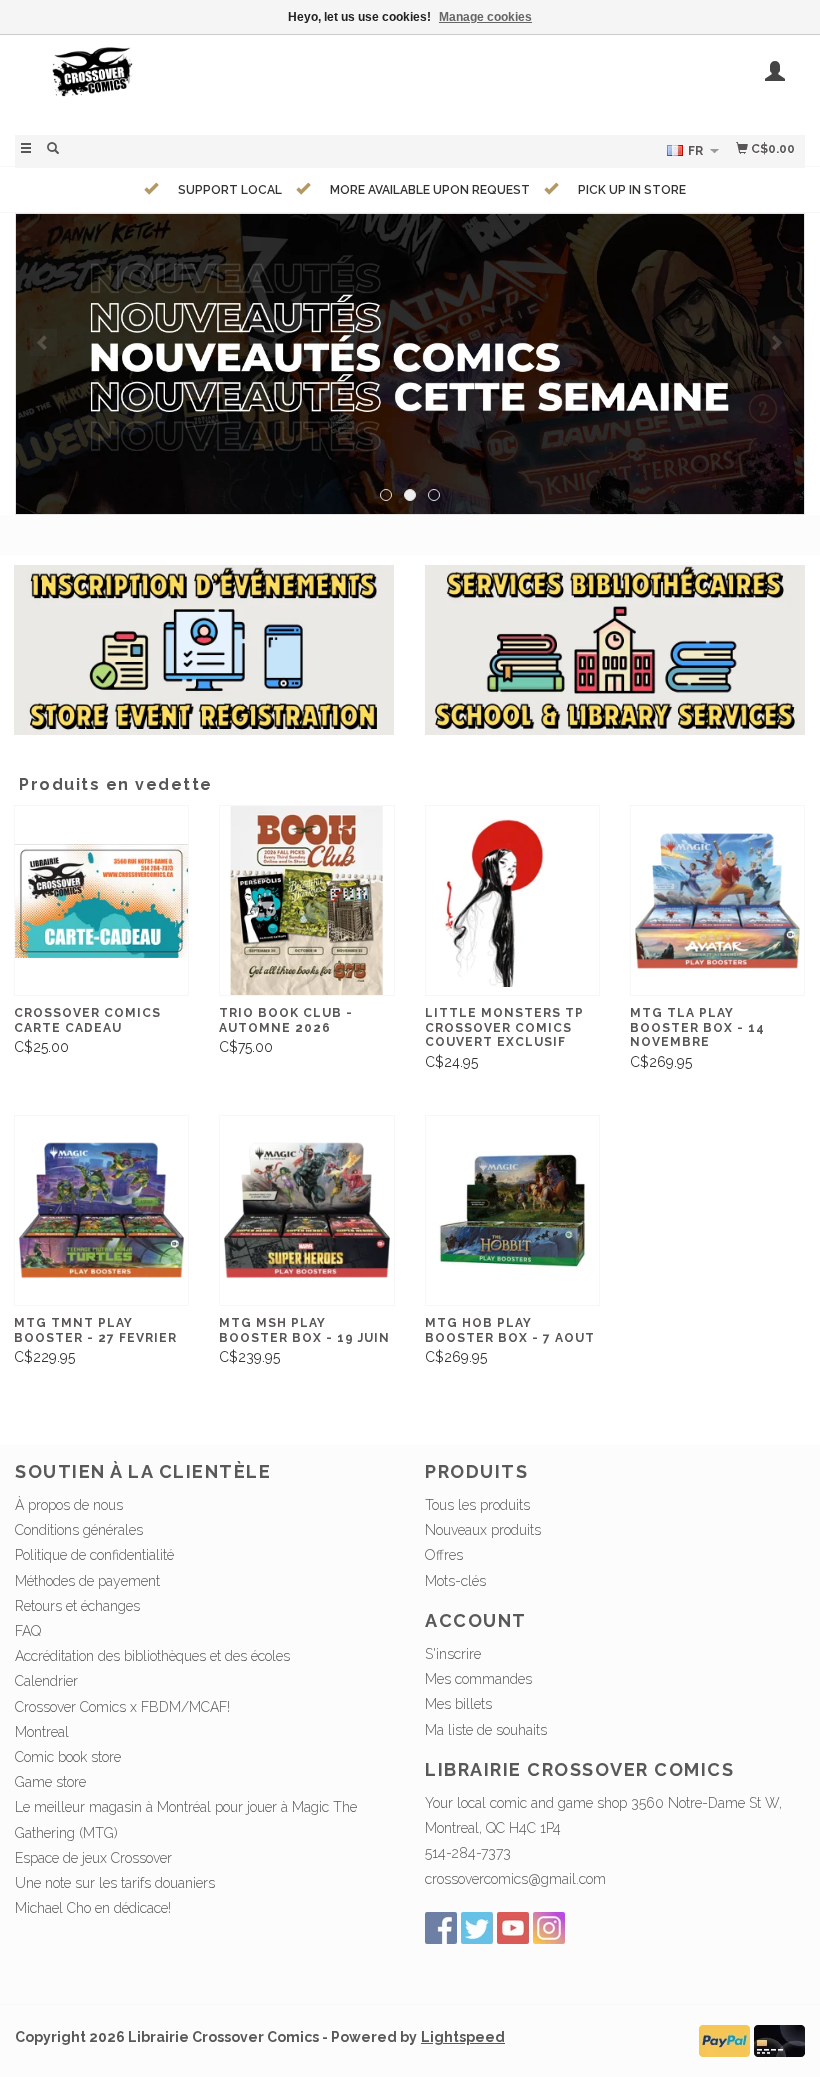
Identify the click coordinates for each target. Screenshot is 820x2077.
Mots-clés (455, 1581)
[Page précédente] (43, 342)
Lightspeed (463, 2037)
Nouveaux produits (483, 1530)
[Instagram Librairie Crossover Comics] (549, 1928)
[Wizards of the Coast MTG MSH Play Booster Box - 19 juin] (306, 1210)
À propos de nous (69, 1505)
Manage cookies (485, 17)
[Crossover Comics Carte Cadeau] (101, 900)
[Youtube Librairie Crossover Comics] (513, 1928)
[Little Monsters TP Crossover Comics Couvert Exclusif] (512, 900)
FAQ (28, 1631)
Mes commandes (478, 1679)
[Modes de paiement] (724, 2039)
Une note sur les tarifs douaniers (115, 1883)
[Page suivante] (776, 342)
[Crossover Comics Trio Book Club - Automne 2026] (306, 900)
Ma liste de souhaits (486, 1730)
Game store (50, 1782)
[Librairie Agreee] (410, 364)
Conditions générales (79, 1530)
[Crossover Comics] (212, 82)
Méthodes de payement (87, 1581)
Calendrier (46, 1681)
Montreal (42, 1732)
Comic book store (68, 1757)
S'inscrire (453, 1654)
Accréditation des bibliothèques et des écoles (152, 1656)
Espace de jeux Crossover (93, 1858)
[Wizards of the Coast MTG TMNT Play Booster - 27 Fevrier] (101, 1210)
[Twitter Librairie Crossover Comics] (477, 1928)
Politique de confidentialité (94, 1555)
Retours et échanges (77, 1606)
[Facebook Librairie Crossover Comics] (441, 1928)
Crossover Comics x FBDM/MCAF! (122, 1707)
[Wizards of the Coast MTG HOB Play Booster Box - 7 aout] (512, 1210)
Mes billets (458, 1704)
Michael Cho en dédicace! (93, 1908)
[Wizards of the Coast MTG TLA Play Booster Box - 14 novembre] (717, 900)
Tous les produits (477, 1505)
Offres (444, 1555)
